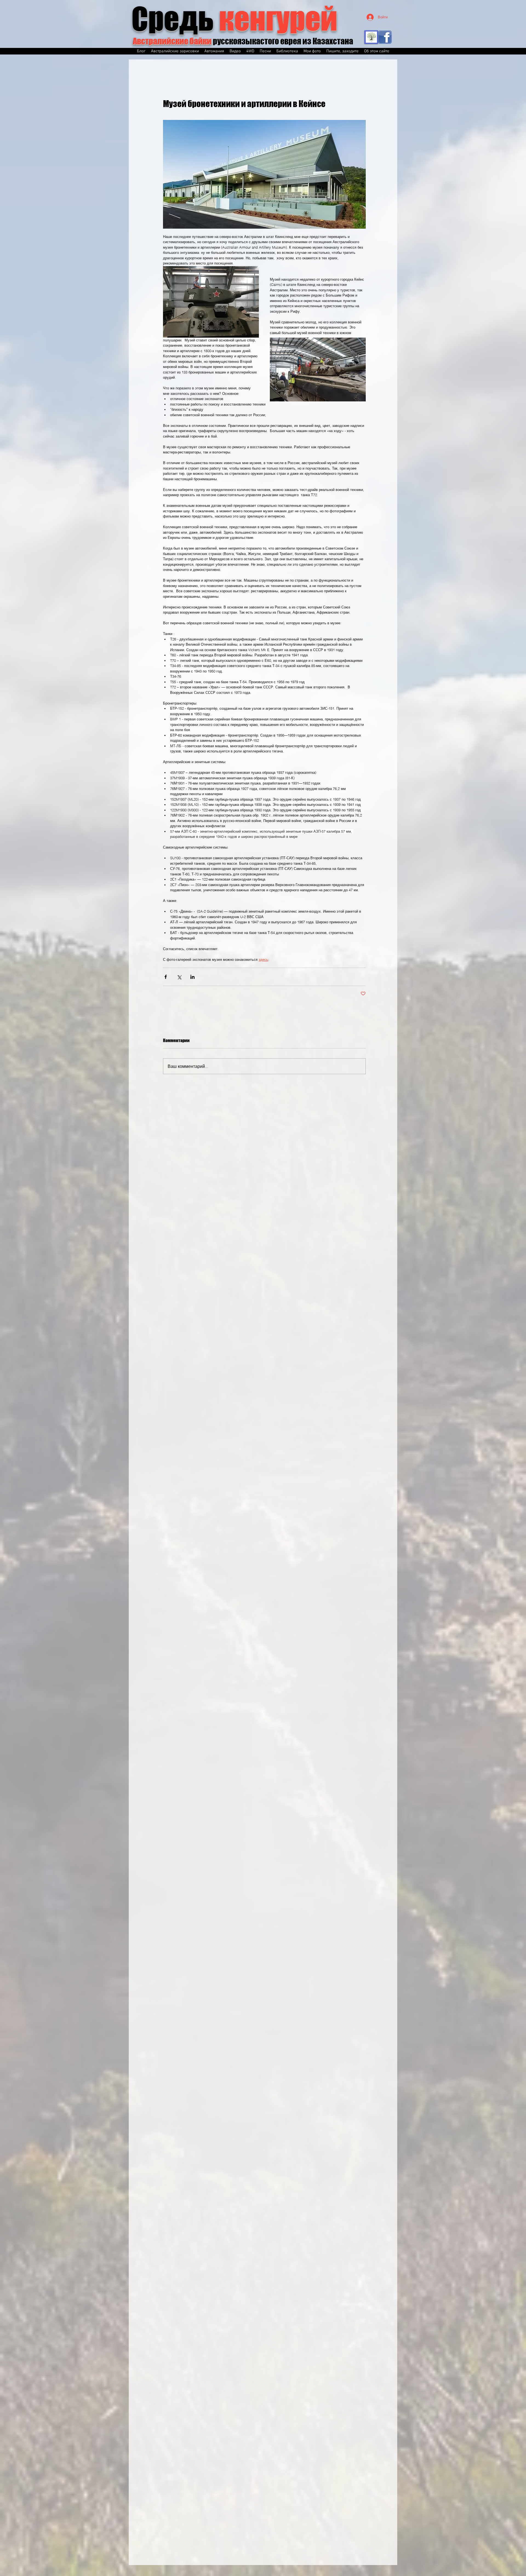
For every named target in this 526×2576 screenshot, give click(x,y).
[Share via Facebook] (166, 977)
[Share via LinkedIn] (192, 977)
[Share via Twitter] (179, 977)
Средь (235, 19)
